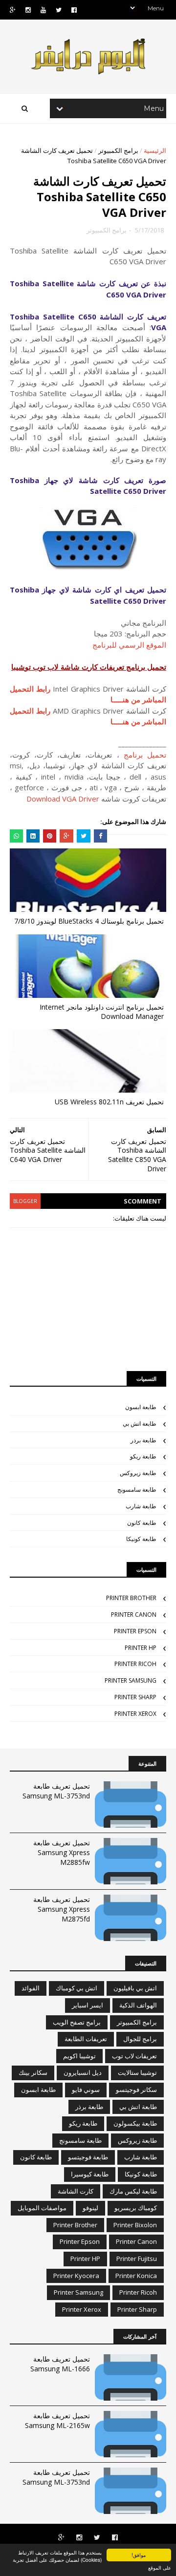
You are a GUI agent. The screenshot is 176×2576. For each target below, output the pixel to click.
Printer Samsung (131, 1680)
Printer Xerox (135, 1714)
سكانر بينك (33, 2072)
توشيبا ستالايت (137, 2072)
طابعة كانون (142, 1523)
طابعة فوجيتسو (88, 2157)
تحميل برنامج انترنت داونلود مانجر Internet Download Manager (102, 1012)
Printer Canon (134, 1615)
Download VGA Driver (63, 799)
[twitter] (59, 10)
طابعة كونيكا (141, 1539)
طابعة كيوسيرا (90, 2174)
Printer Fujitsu (137, 2259)
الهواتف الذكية (138, 2005)
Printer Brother (131, 1598)
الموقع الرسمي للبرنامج (129, 645)
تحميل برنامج (145, 755)
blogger (25, 1201)
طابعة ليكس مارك (133, 2191)
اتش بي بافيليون (135, 1988)
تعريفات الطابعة (86, 2039)
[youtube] (43, 10)
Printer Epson (135, 1631)
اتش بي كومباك (77, 1988)
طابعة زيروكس (138, 1473)
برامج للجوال (140, 2039)
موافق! (139, 2555)
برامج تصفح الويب (77, 2022)
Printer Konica (136, 2276)
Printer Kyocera (76, 2276)
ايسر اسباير (88, 2005)
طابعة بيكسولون (135, 2123)
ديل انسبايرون (83, 2072)
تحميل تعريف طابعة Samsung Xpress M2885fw (62, 1852)
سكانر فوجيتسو (136, 2090)
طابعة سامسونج (137, 1489)
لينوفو (90, 2208)
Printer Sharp (135, 1697)
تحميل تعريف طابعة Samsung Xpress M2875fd (62, 1909)
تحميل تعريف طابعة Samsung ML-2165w (57, 2420)
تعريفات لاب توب (134, 2056)
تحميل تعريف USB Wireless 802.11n (109, 1102)
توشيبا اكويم (79, 2056)
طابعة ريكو (143, 1456)
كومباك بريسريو (136, 2208)
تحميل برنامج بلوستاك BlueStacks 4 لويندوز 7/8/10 (89, 921)
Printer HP (141, 1648)
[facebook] (74, 10)
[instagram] (28, 10)
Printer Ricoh (135, 1664)
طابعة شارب (141, 1506)
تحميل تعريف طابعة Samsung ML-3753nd (56, 1791)
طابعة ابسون (141, 1407)
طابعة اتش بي (140, 1424)
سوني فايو (86, 2090)
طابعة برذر (143, 1440)
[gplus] (13, 10)
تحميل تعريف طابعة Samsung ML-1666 (60, 2364)
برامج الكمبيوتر (118, 150)
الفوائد (31, 1988)
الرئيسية (155, 150)
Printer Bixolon (135, 2225)
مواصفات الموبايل (42, 2208)
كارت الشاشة (76, 2191)
